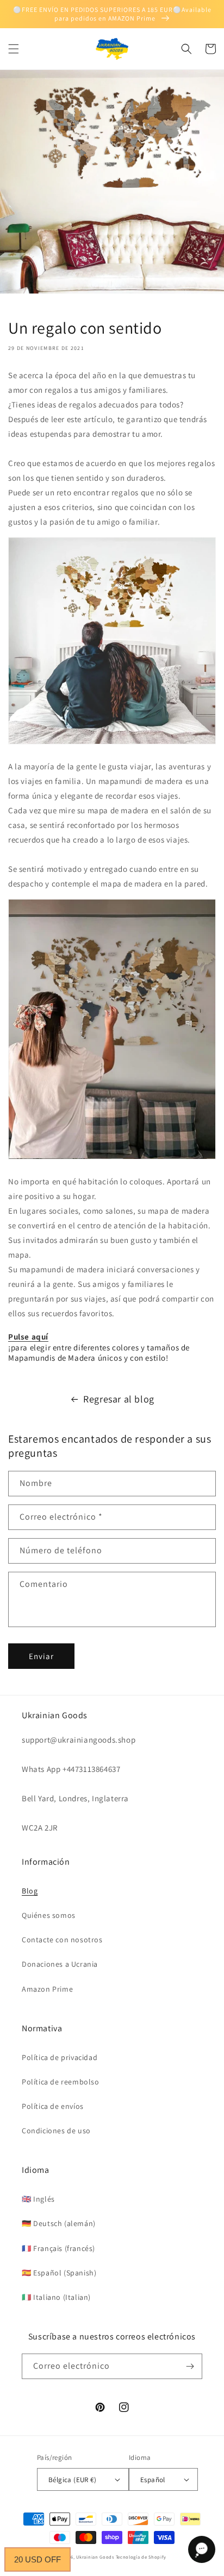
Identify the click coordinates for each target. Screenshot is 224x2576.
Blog (30, 1891)
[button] (14, 49)
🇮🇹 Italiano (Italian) (56, 2297)
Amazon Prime (47, 1989)
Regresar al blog (119, 1399)
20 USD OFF (38, 2559)
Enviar (41, 1656)
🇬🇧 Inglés (38, 2199)
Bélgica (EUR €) (72, 2480)
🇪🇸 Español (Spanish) (59, 2273)
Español (153, 2480)
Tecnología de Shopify (141, 2557)
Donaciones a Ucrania (60, 1964)
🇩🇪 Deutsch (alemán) (59, 2223)
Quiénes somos (49, 1915)
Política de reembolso (61, 2082)
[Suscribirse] (190, 2366)
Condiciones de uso (56, 2131)
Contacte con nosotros (62, 1940)
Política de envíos (53, 2106)
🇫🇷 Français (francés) (58, 2248)
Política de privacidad (60, 2057)
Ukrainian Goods (96, 2557)
